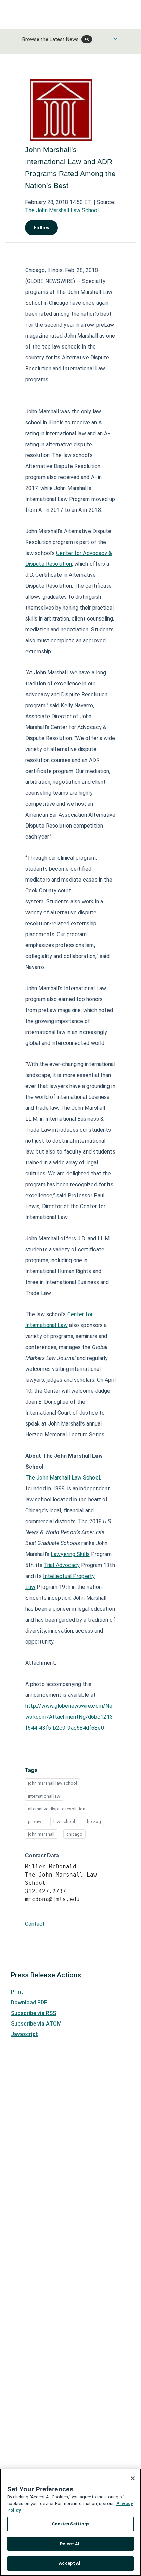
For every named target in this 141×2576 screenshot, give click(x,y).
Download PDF (29, 2002)
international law (44, 1796)
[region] (70, 2522)
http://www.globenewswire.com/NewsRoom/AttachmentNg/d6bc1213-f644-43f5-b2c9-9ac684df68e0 (70, 1717)
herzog (94, 1821)
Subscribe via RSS (34, 2013)
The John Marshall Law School (62, 210)
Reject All (70, 2544)
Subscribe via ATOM (36, 2024)
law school (64, 1821)
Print (17, 1992)
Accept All (70, 2563)
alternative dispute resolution (57, 1809)
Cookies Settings (70, 2524)
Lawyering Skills (70, 1554)
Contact (35, 1924)
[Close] (133, 2478)
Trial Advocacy (62, 1565)
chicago (74, 1834)
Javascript (24, 2034)
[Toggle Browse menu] (115, 39)
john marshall (41, 1834)
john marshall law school (53, 1783)
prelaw (35, 1821)
